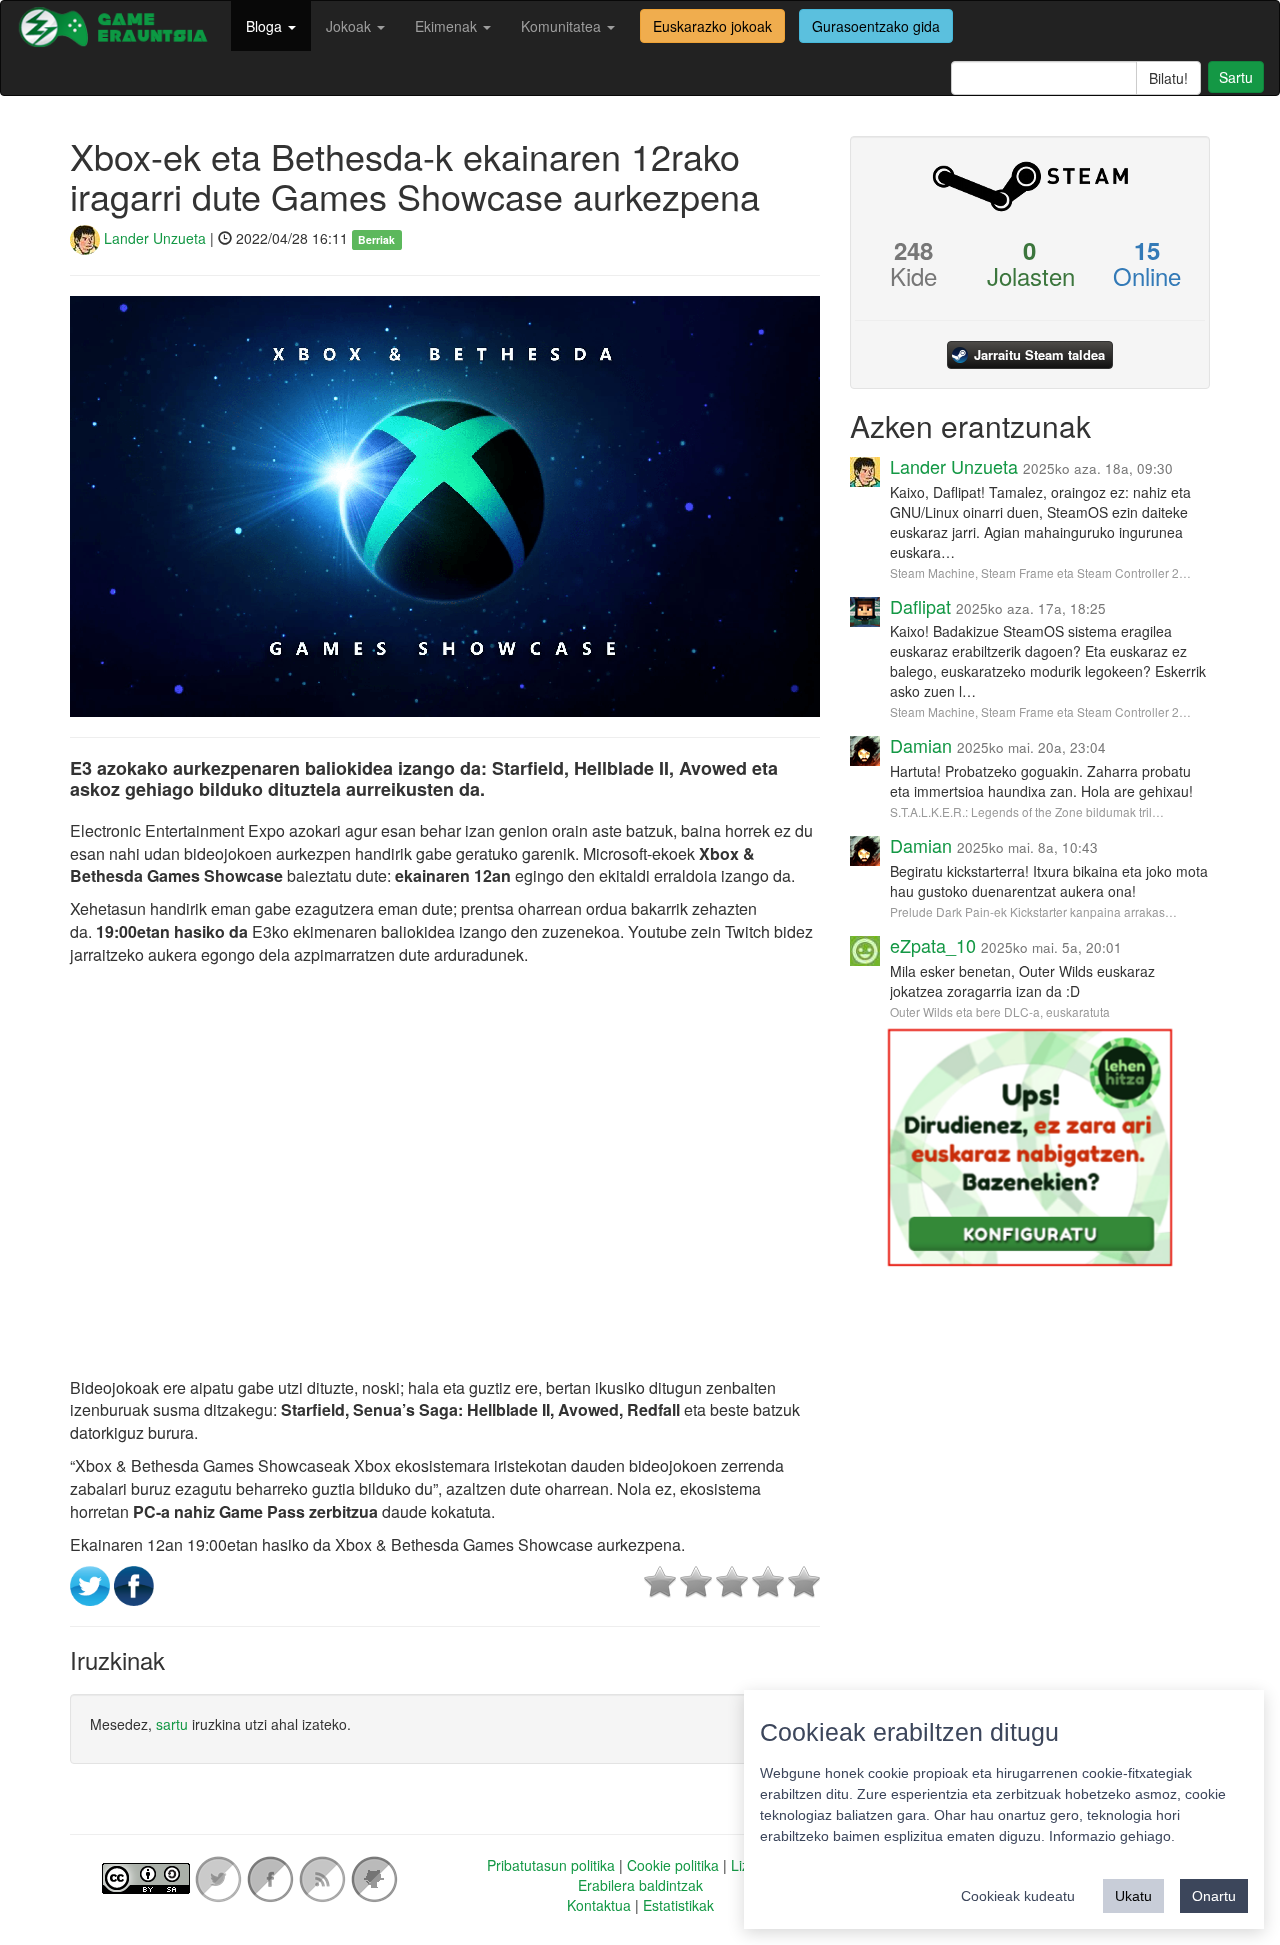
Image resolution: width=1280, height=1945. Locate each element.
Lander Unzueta (153, 238)
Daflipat (920, 606)
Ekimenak (448, 26)
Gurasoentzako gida (876, 26)
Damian (921, 745)
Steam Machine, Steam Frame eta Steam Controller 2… (1040, 572)
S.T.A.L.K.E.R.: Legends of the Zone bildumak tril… (1027, 811)
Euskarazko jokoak (712, 26)
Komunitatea (563, 26)
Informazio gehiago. (1112, 1836)
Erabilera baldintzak (640, 1885)
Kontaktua (599, 1905)
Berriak (376, 239)
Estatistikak (678, 1905)
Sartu (1236, 77)
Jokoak (350, 26)
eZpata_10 (933, 945)
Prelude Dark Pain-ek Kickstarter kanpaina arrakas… (1033, 911)
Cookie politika (673, 1865)
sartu (172, 1724)
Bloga (266, 26)
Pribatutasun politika (551, 1865)
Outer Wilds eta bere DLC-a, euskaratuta (1000, 1011)
